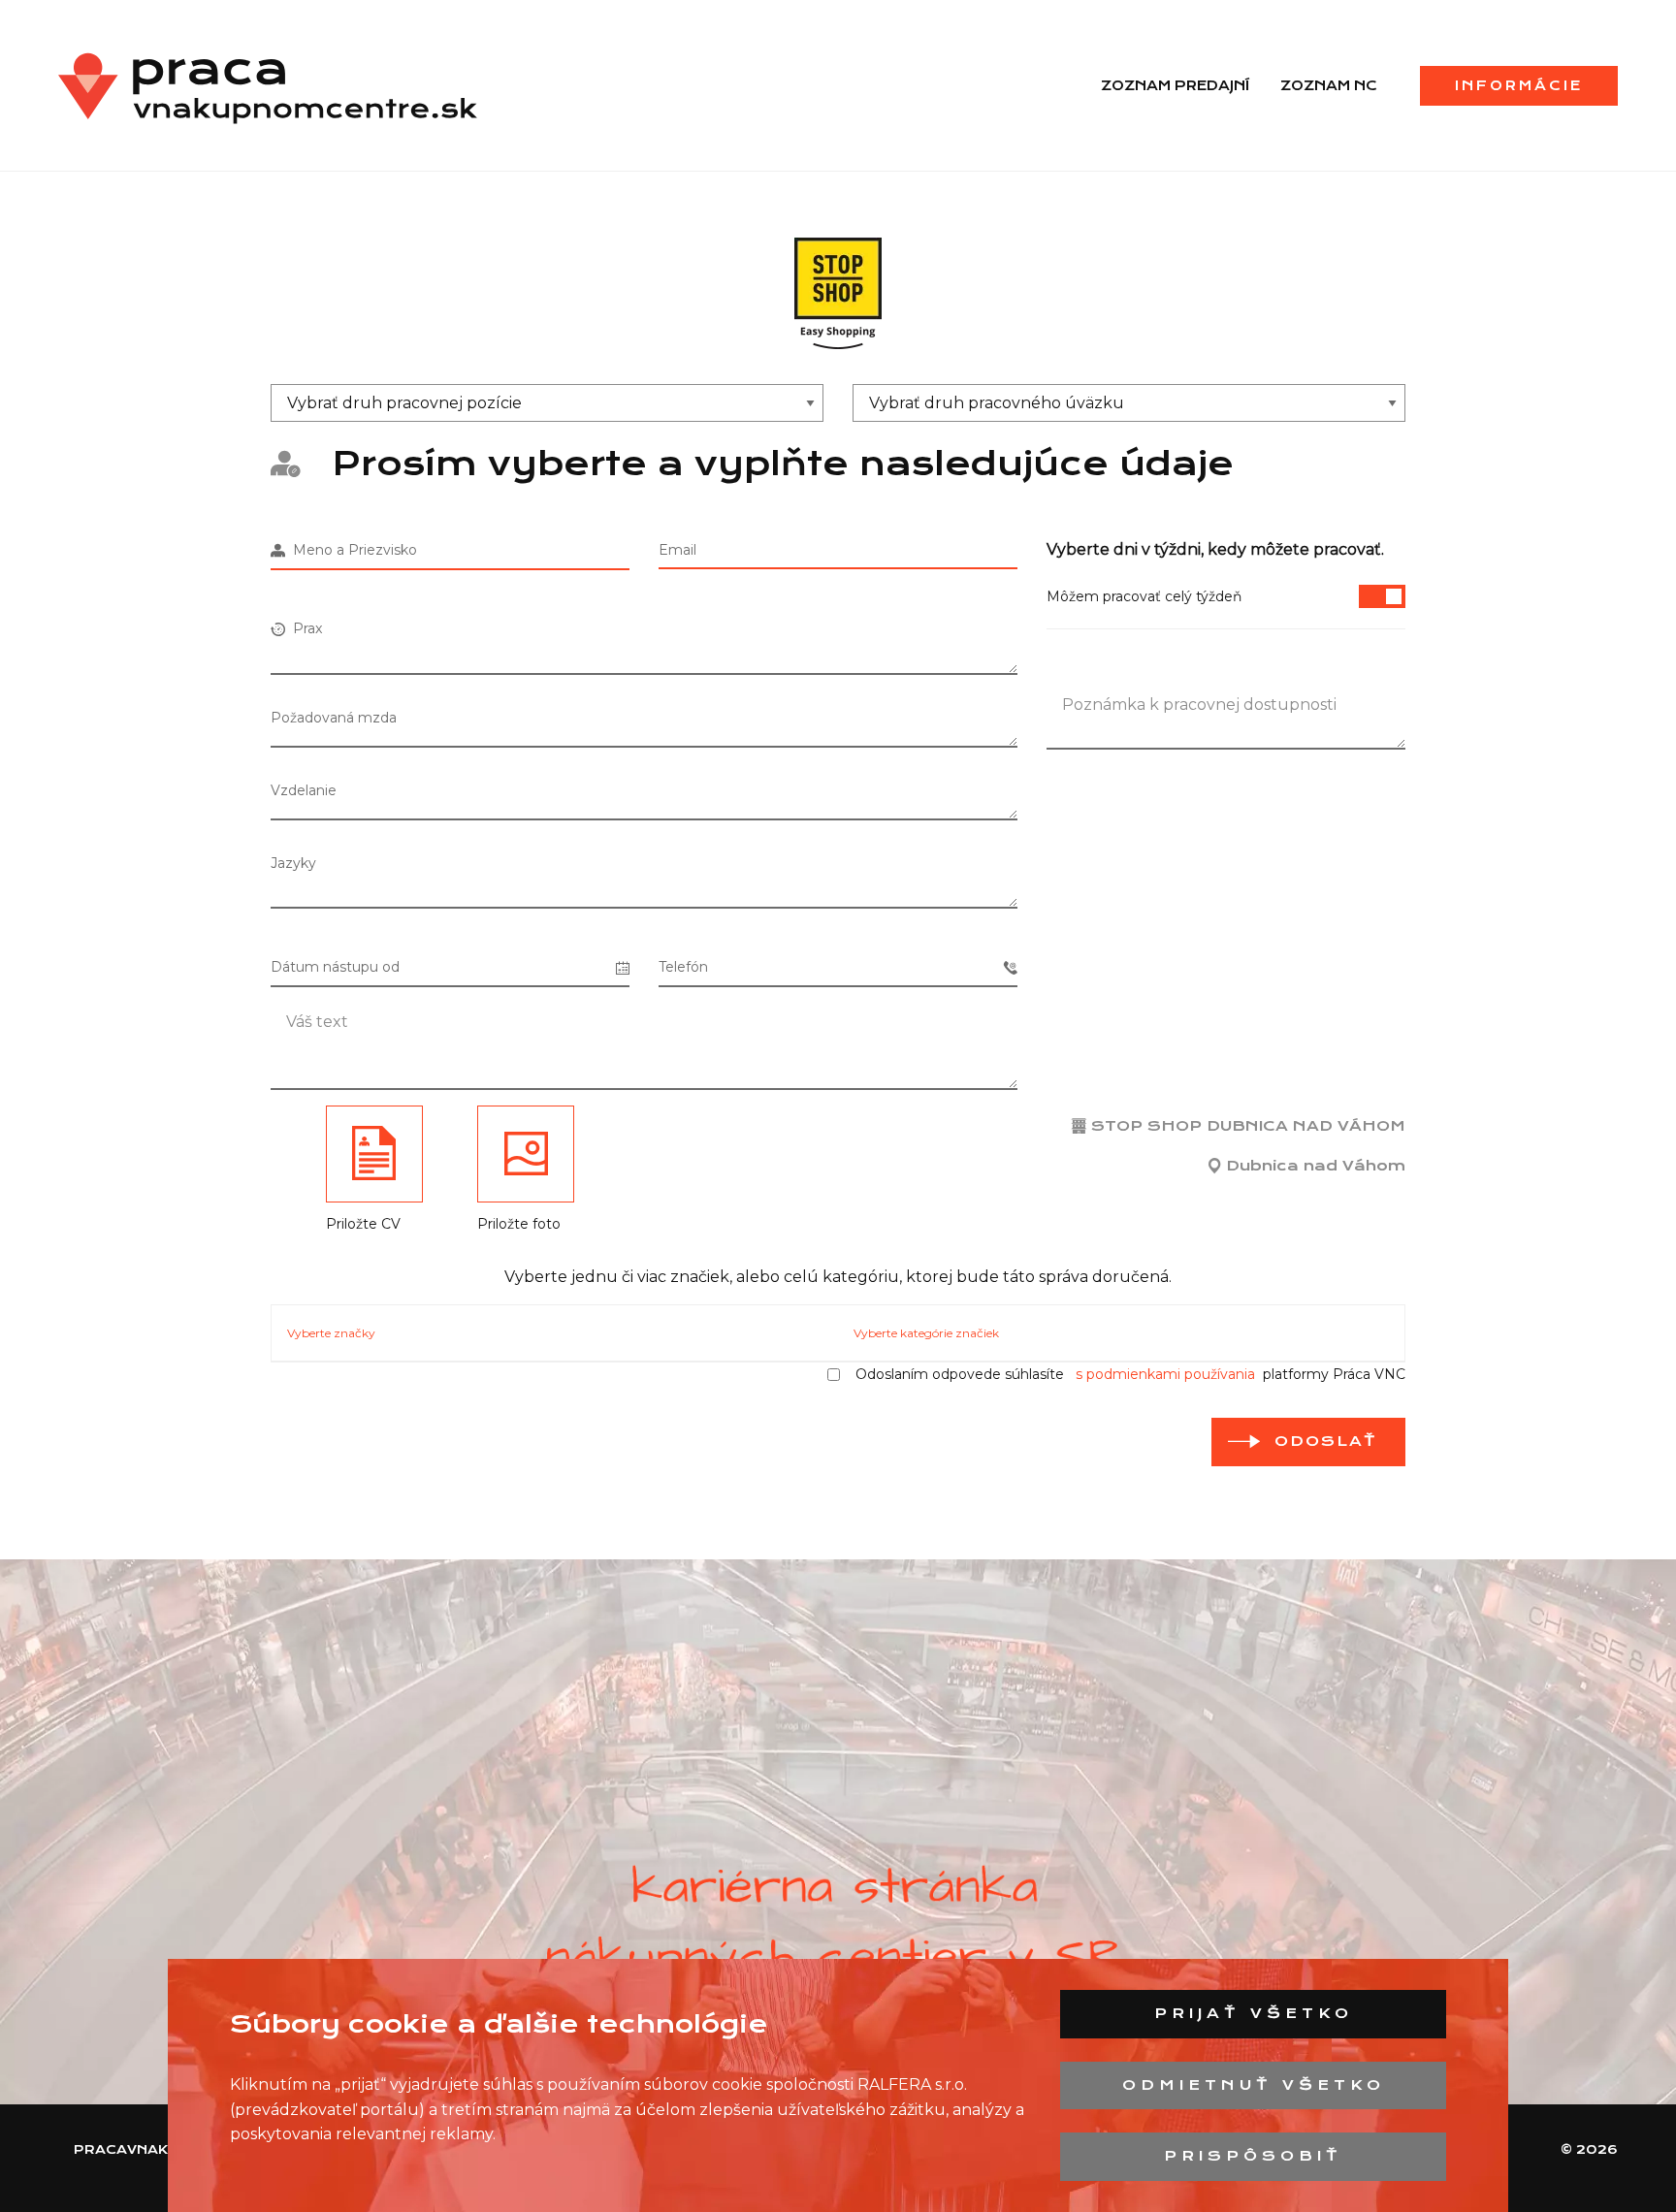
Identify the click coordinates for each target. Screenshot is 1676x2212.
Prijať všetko (1254, 2013)
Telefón (683, 967)
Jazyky (293, 863)
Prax (304, 628)
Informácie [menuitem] (1519, 85)
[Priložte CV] (374, 1154)
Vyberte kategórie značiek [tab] (926, 1333)
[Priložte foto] (526, 1154)
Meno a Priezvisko (351, 550)
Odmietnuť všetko (1254, 2085)
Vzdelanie (304, 790)
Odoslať (1326, 1441)
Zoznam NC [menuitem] (1329, 85)
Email (677, 550)
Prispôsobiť (1253, 2156)
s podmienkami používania (1165, 1374)
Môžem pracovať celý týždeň (1144, 596)
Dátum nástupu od (335, 967)
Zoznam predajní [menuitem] (1175, 85)
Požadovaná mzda (334, 718)
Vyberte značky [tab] (331, 1333)
